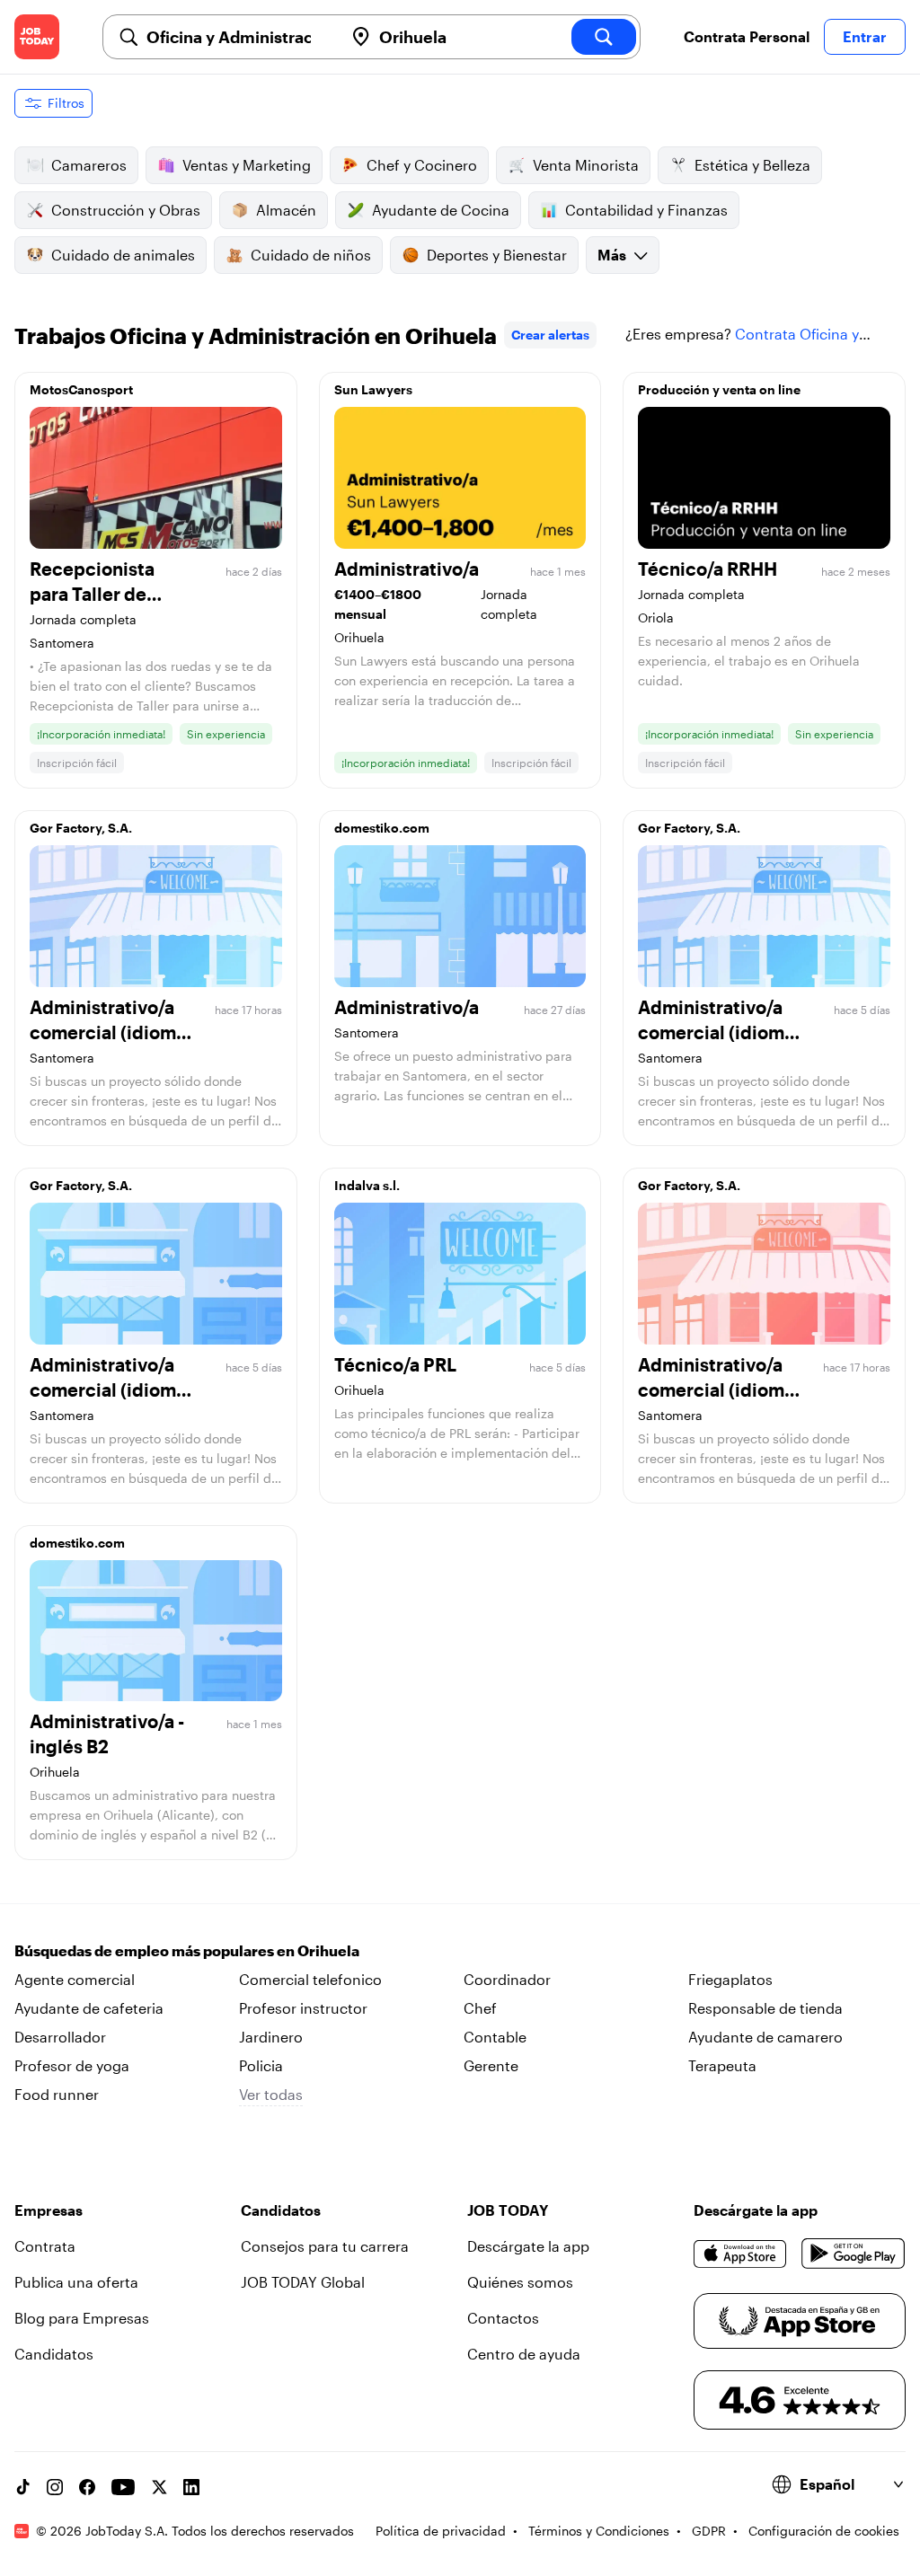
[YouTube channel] (123, 2487)
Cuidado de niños (311, 255)
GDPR (709, 2531)
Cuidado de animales (123, 255)
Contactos (503, 2318)
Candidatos (54, 2354)
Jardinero (271, 2037)
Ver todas (271, 2094)
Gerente (491, 2065)
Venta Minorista (586, 165)
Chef (480, 2008)
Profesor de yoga (72, 2065)
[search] (604, 37)
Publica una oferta (76, 2282)
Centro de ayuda (524, 2354)
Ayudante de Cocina (441, 210)
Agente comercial (75, 1979)
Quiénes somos (520, 2282)
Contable (495, 2037)
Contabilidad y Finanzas (646, 210)
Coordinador (507, 1979)
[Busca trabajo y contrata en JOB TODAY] (37, 37)
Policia (261, 2065)
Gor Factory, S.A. (81, 828)
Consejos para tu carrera (325, 2246)
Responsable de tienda (765, 2008)
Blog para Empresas (82, 2318)
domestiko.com (382, 828)
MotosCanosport (81, 389)
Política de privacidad (441, 2531)
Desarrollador (60, 2037)
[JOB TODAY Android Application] (854, 2254)
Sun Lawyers (373, 389)
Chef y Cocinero (422, 165)
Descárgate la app (528, 2246)
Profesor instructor (303, 2008)
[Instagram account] (55, 2487)
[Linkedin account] (191, 2487)
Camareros (89, 165)
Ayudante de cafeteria (89, 2008)
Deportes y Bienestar (497, 255)
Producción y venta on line (719, 389)
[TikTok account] (22, 2487)
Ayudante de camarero (765, 2037)
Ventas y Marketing (247, 165)
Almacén (286, 210)
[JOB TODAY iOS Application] (740, 2254)
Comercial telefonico (310, 1979)
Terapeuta (722, 2065)
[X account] (159, 2487)
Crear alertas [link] (550, 335)
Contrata (45, 2246)
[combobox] (238, 37)
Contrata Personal (747, 36)
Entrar (865, 36)
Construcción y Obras (126, 210)
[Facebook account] (87, 2487)
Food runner (57, 2094)
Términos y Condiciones (599, 2531)
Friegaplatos (730, 1979)
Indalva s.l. (367, 1185)
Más (612, 255)
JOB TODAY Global (303, 2282)
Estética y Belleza (752, 165)
